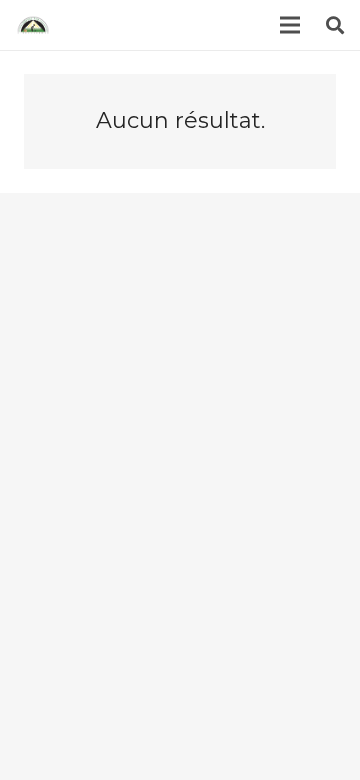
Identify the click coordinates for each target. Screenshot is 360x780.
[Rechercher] (335, 25)
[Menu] (291, 25)
